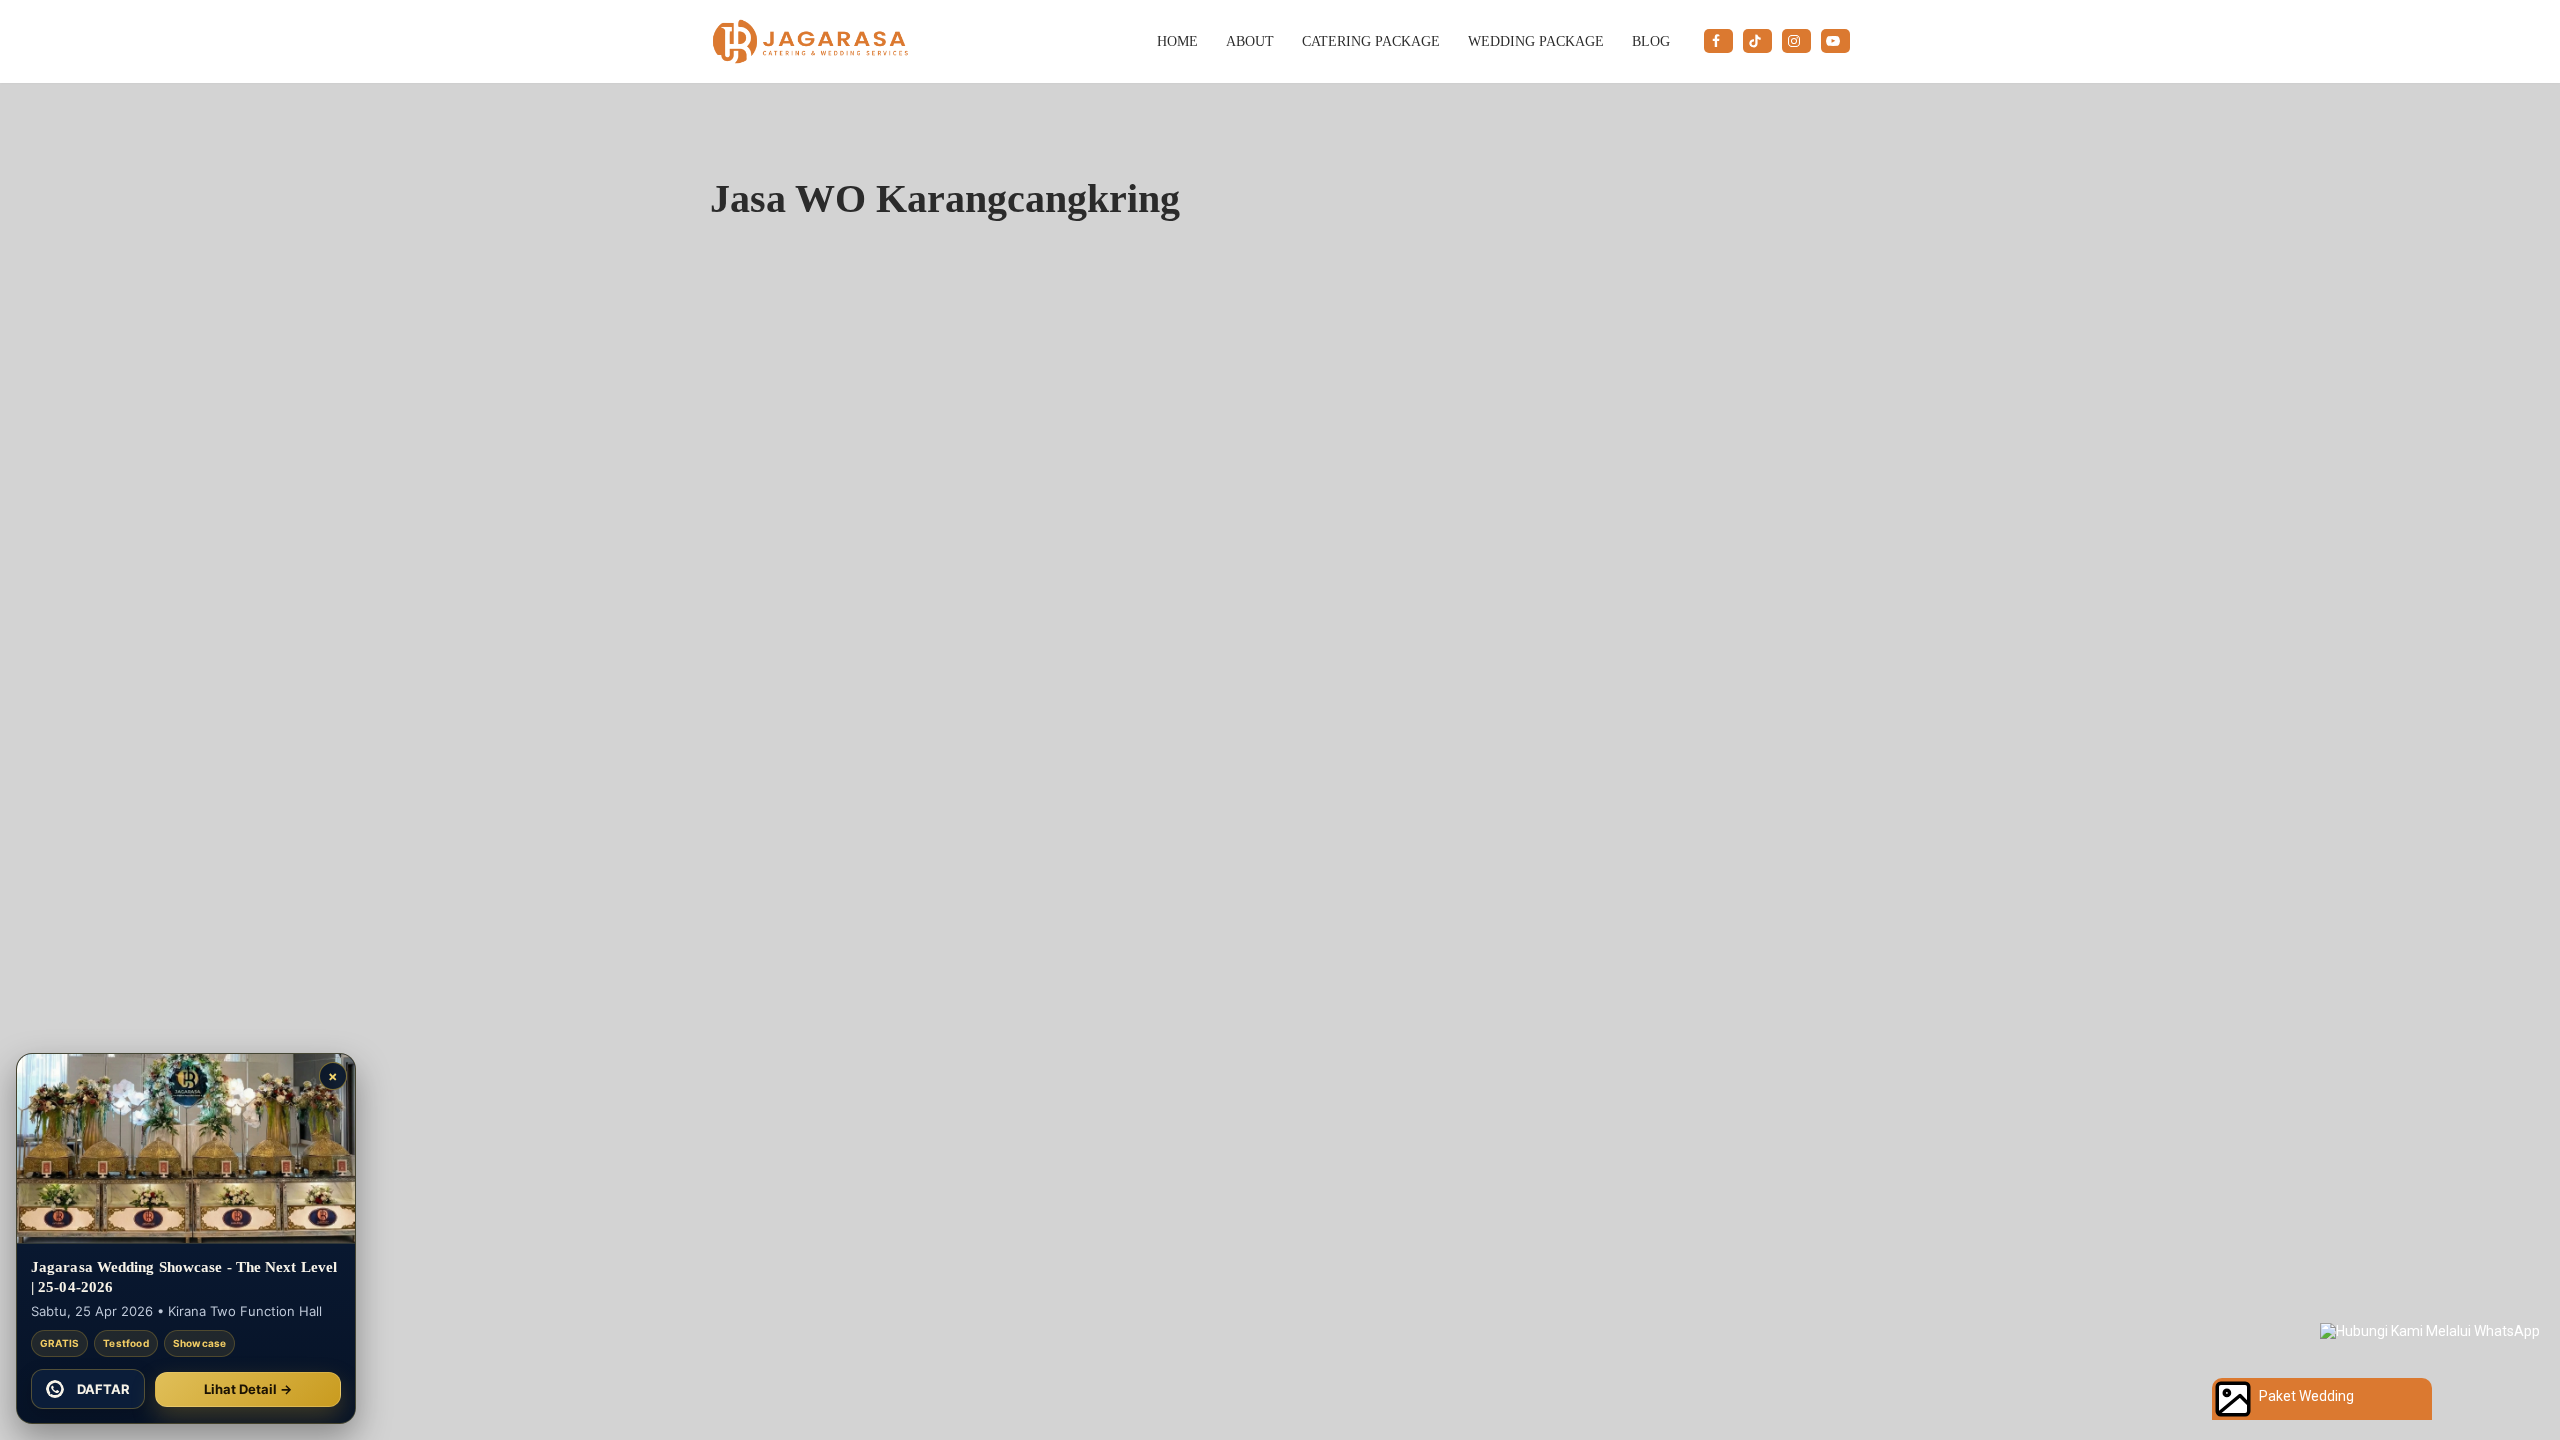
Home (1177, 41)
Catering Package (1371, 41)
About (1250, 41)
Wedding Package (1536, 41)
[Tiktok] (1757, 41)
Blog (1651, 41)
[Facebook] (1718, 41)
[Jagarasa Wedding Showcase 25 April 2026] (186, 1149)
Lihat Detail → (248, 1389)
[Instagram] (1796, 41)
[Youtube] (1835, 41)
